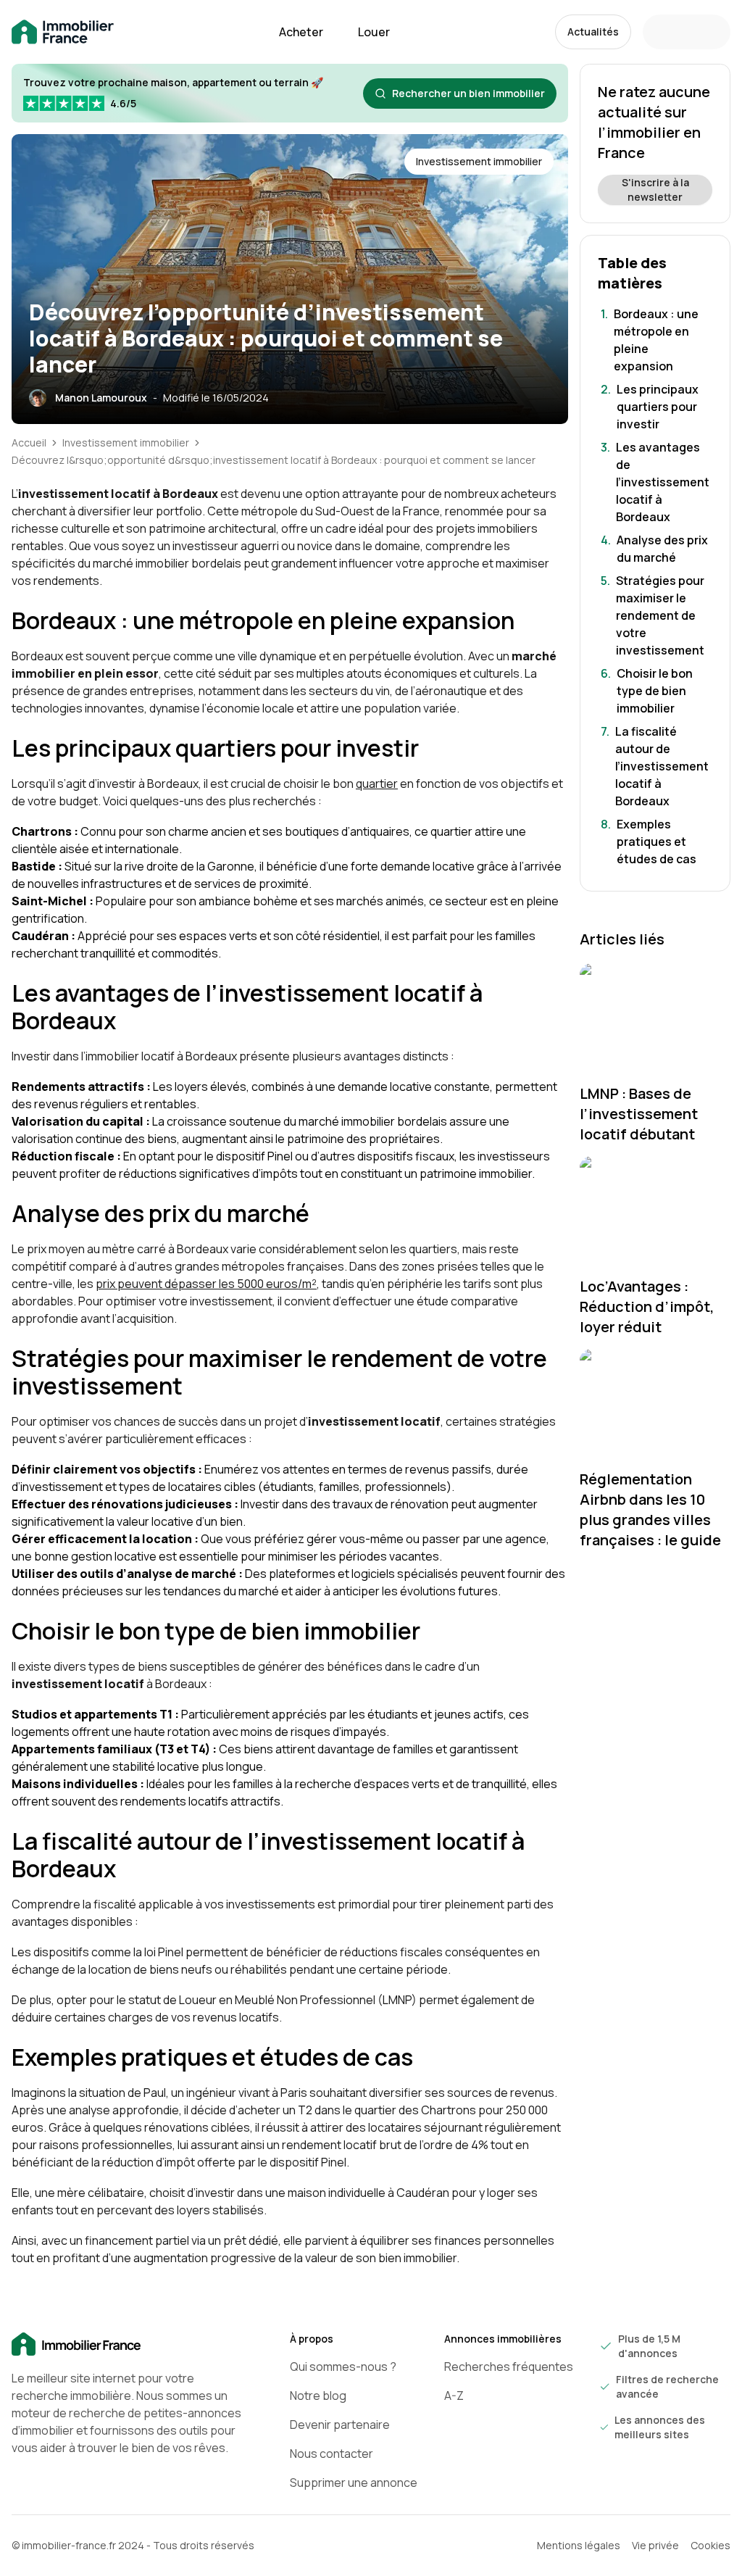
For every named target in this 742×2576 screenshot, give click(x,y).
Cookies (710, 2545)
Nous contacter (332, 2454)
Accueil (29, 443)
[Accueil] (128, 2345)
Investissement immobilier (126, 443)
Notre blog (318, 2396)
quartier (377, 784)
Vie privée (655, 2545)
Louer (374, 32)
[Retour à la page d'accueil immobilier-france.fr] (63, 32)
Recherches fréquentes (509, 2367)
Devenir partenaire (340, 2425)
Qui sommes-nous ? (343, 2367)
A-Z (454, 2396)
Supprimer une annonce (354, 2482)
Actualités (593, 32)
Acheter (301, 32)
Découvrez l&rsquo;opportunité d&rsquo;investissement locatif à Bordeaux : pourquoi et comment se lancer (274, 460)
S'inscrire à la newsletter (655, 190)
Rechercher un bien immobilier (468, 93)
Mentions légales (579, 2545)
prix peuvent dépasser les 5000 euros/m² (206, 1284)
